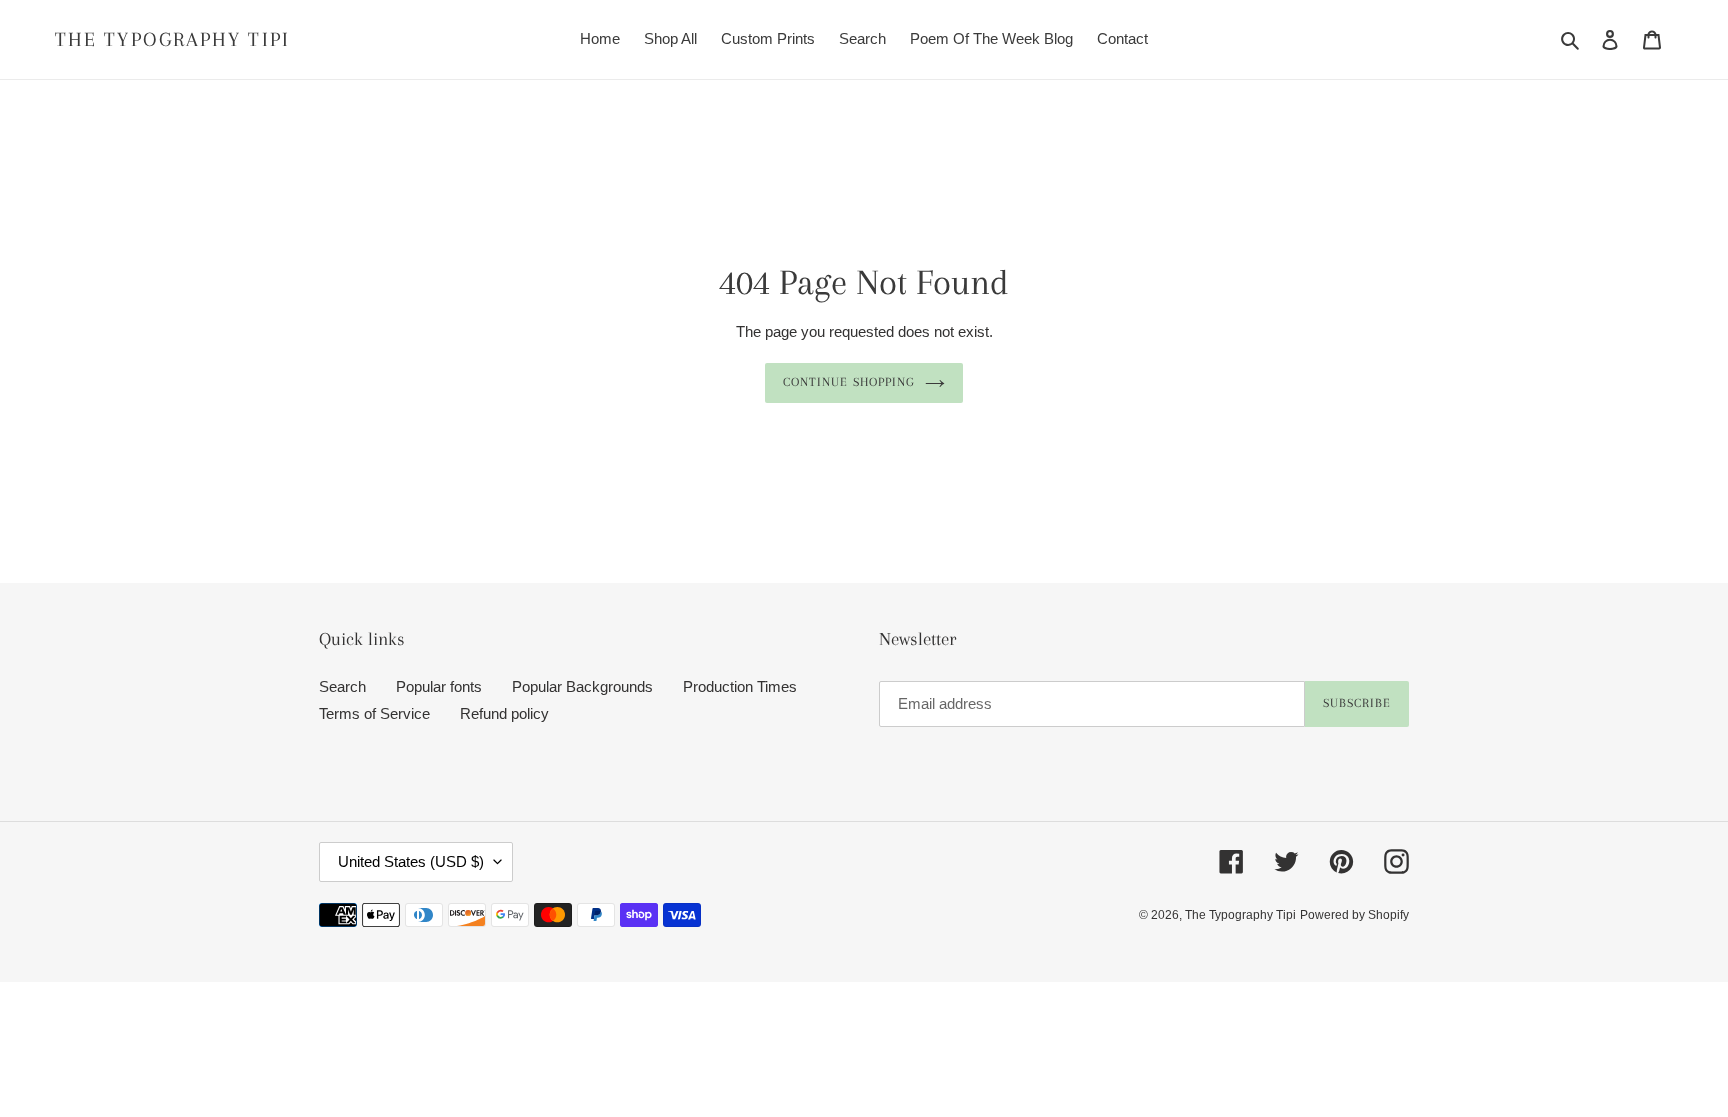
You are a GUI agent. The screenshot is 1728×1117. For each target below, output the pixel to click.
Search (342, 686)
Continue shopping (849, 382)
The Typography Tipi (172, 39)
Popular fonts (439, 686)
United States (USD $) (411, 861)
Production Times (740, 686)
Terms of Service (374, 713)
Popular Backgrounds (582, 686)
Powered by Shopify (1354, 915)
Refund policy (504, 713)
